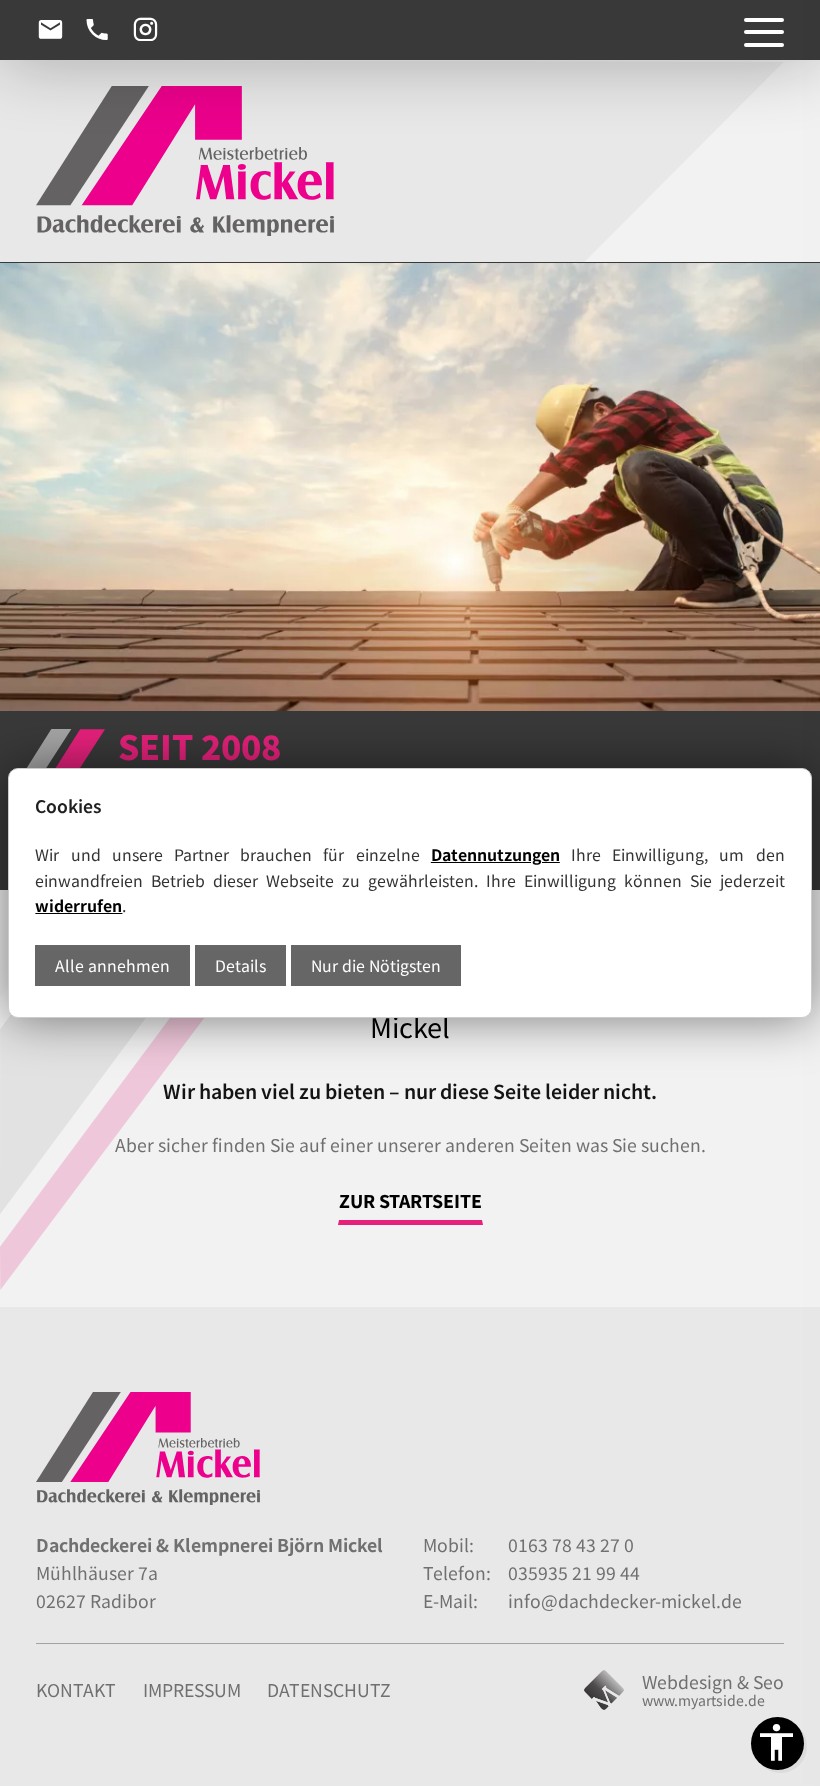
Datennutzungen (495, 854)
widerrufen (78, 905)
